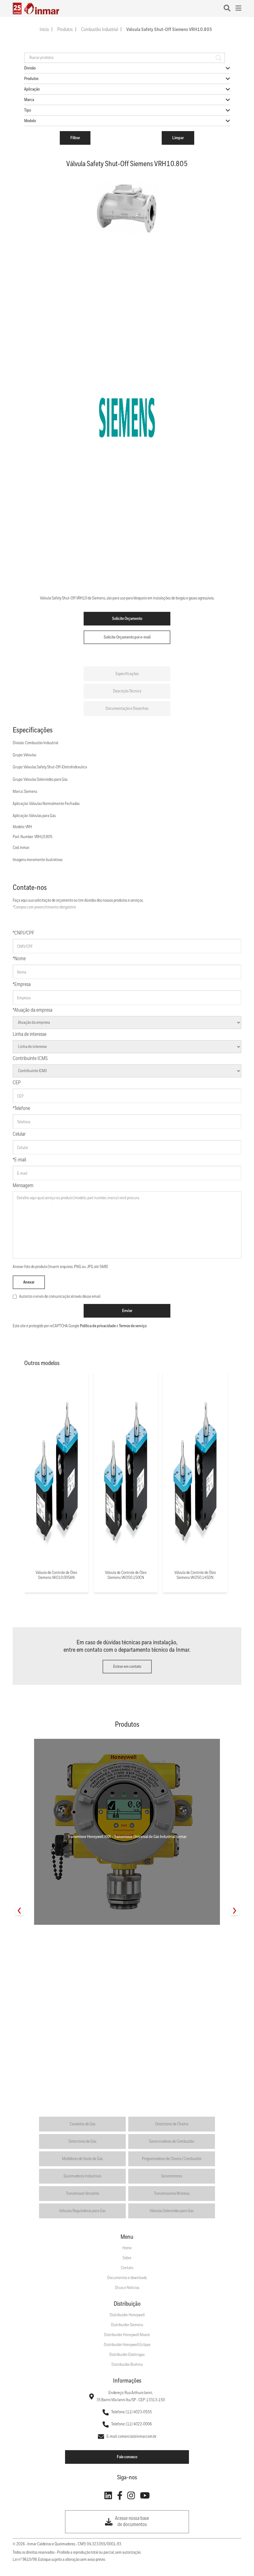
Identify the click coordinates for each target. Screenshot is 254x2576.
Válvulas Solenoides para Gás (172, 2211)
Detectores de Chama (172, 2124)
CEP (17, 1083)
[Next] (235, 1911)
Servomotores (172, 2176)
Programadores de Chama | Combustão (172, 2159)
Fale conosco (127, 2457)
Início (44, 30)
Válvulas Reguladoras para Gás (82, 2211)
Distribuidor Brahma (127, 2365)
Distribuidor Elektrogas (127, 2355)
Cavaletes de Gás (83, 2124)
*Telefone (21, 1109)
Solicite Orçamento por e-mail (127, 637)
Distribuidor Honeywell (127, 2315)
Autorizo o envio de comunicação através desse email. (60, 1297)
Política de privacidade (98, 1326)
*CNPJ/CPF (24, 933)
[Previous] (19, 1911)
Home (127, 2248)
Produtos (65, 30)
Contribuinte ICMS (30, 1059)
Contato (127, 2268)
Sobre (127, 2258)
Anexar (29, 1282)
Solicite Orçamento (127, 619)
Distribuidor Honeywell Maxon (127, 2335)
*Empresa (22, 985)
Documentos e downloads (127, 2278)
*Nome (19, 959)
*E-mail (19, 1160)
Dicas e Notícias (127, 2288)
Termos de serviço (133, 1326)
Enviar (127, 1311)
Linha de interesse (30, 1034)
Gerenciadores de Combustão (172, 2141)
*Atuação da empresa (33, 1010)
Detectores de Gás (82, 2141)
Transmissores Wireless (172, 2194)
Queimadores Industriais (82, 2176)
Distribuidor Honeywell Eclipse (127, 2345)
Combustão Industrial (100, 30)
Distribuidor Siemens (127, 2325)
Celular (19, 1134)
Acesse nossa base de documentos (132, 2522)
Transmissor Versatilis (83, 2194)
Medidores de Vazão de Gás (82, 2159)
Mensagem (23, 1186)
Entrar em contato (127, 1667)
